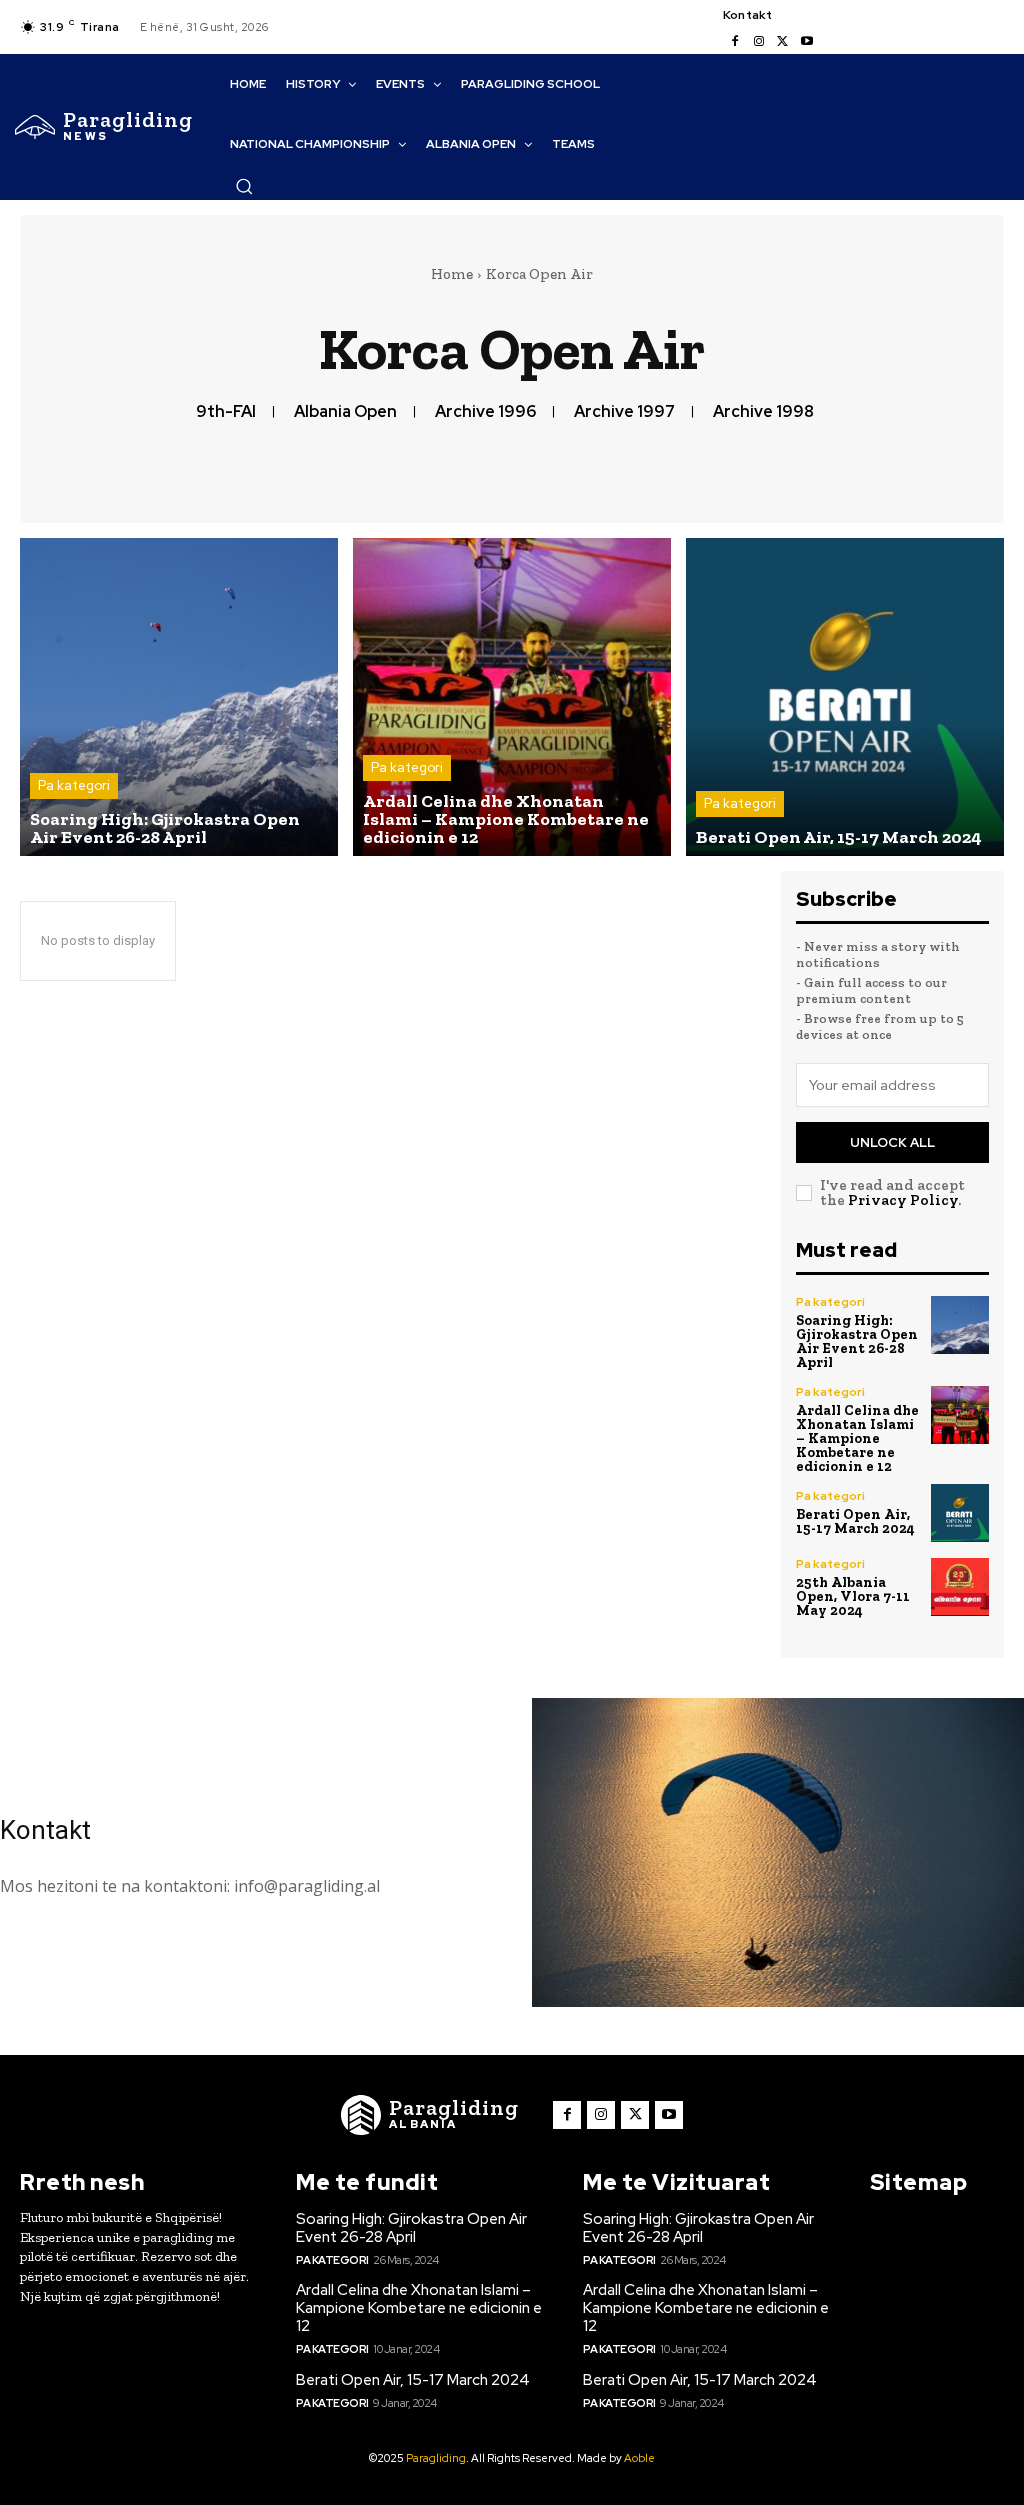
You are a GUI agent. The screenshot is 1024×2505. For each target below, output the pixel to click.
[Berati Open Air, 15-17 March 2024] (845, 697)
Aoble (639, 2458)
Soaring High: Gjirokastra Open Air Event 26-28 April (857, 1341)
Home (452, 274)
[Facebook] (735, 42)
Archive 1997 (624, 411)
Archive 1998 (763, 411)
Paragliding (436, 2458)
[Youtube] (807, 42)
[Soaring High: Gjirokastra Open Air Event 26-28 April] (179, 697)
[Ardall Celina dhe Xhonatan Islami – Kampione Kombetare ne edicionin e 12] (512, 697)
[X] (783, 42)
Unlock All (892, 1142)
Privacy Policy (903, 1200)
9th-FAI (226, 411)
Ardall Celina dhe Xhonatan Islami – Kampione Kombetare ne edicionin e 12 (857, 1438)
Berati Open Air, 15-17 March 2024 (855, 1521)
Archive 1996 (485, 411)
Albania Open (345, 411)
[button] (244, 186)
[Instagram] (759, 42)
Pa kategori (74, 785)
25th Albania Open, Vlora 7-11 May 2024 (853, 1596)
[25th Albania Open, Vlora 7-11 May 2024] (960, 1587)
